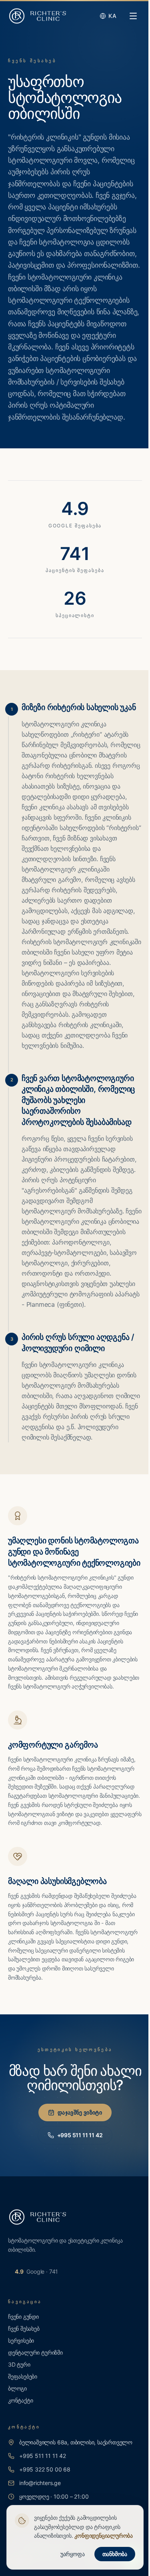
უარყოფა (73, 2554)
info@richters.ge (40, 2483)
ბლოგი (17, 2388)
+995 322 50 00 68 (45, 2469)
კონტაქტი (20, 2400)
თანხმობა (115, 2554)
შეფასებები (23, 2376)
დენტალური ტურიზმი (35, 2352)
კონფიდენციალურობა (104, 2536)
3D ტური (19, 2364)
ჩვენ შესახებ (24, 2328)
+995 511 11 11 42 (80, 2135)
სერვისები (21, 2340)
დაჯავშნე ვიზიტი (80, 2112)
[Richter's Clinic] (38, 16)
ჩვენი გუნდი (23, 2317)
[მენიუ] (133, 16)
